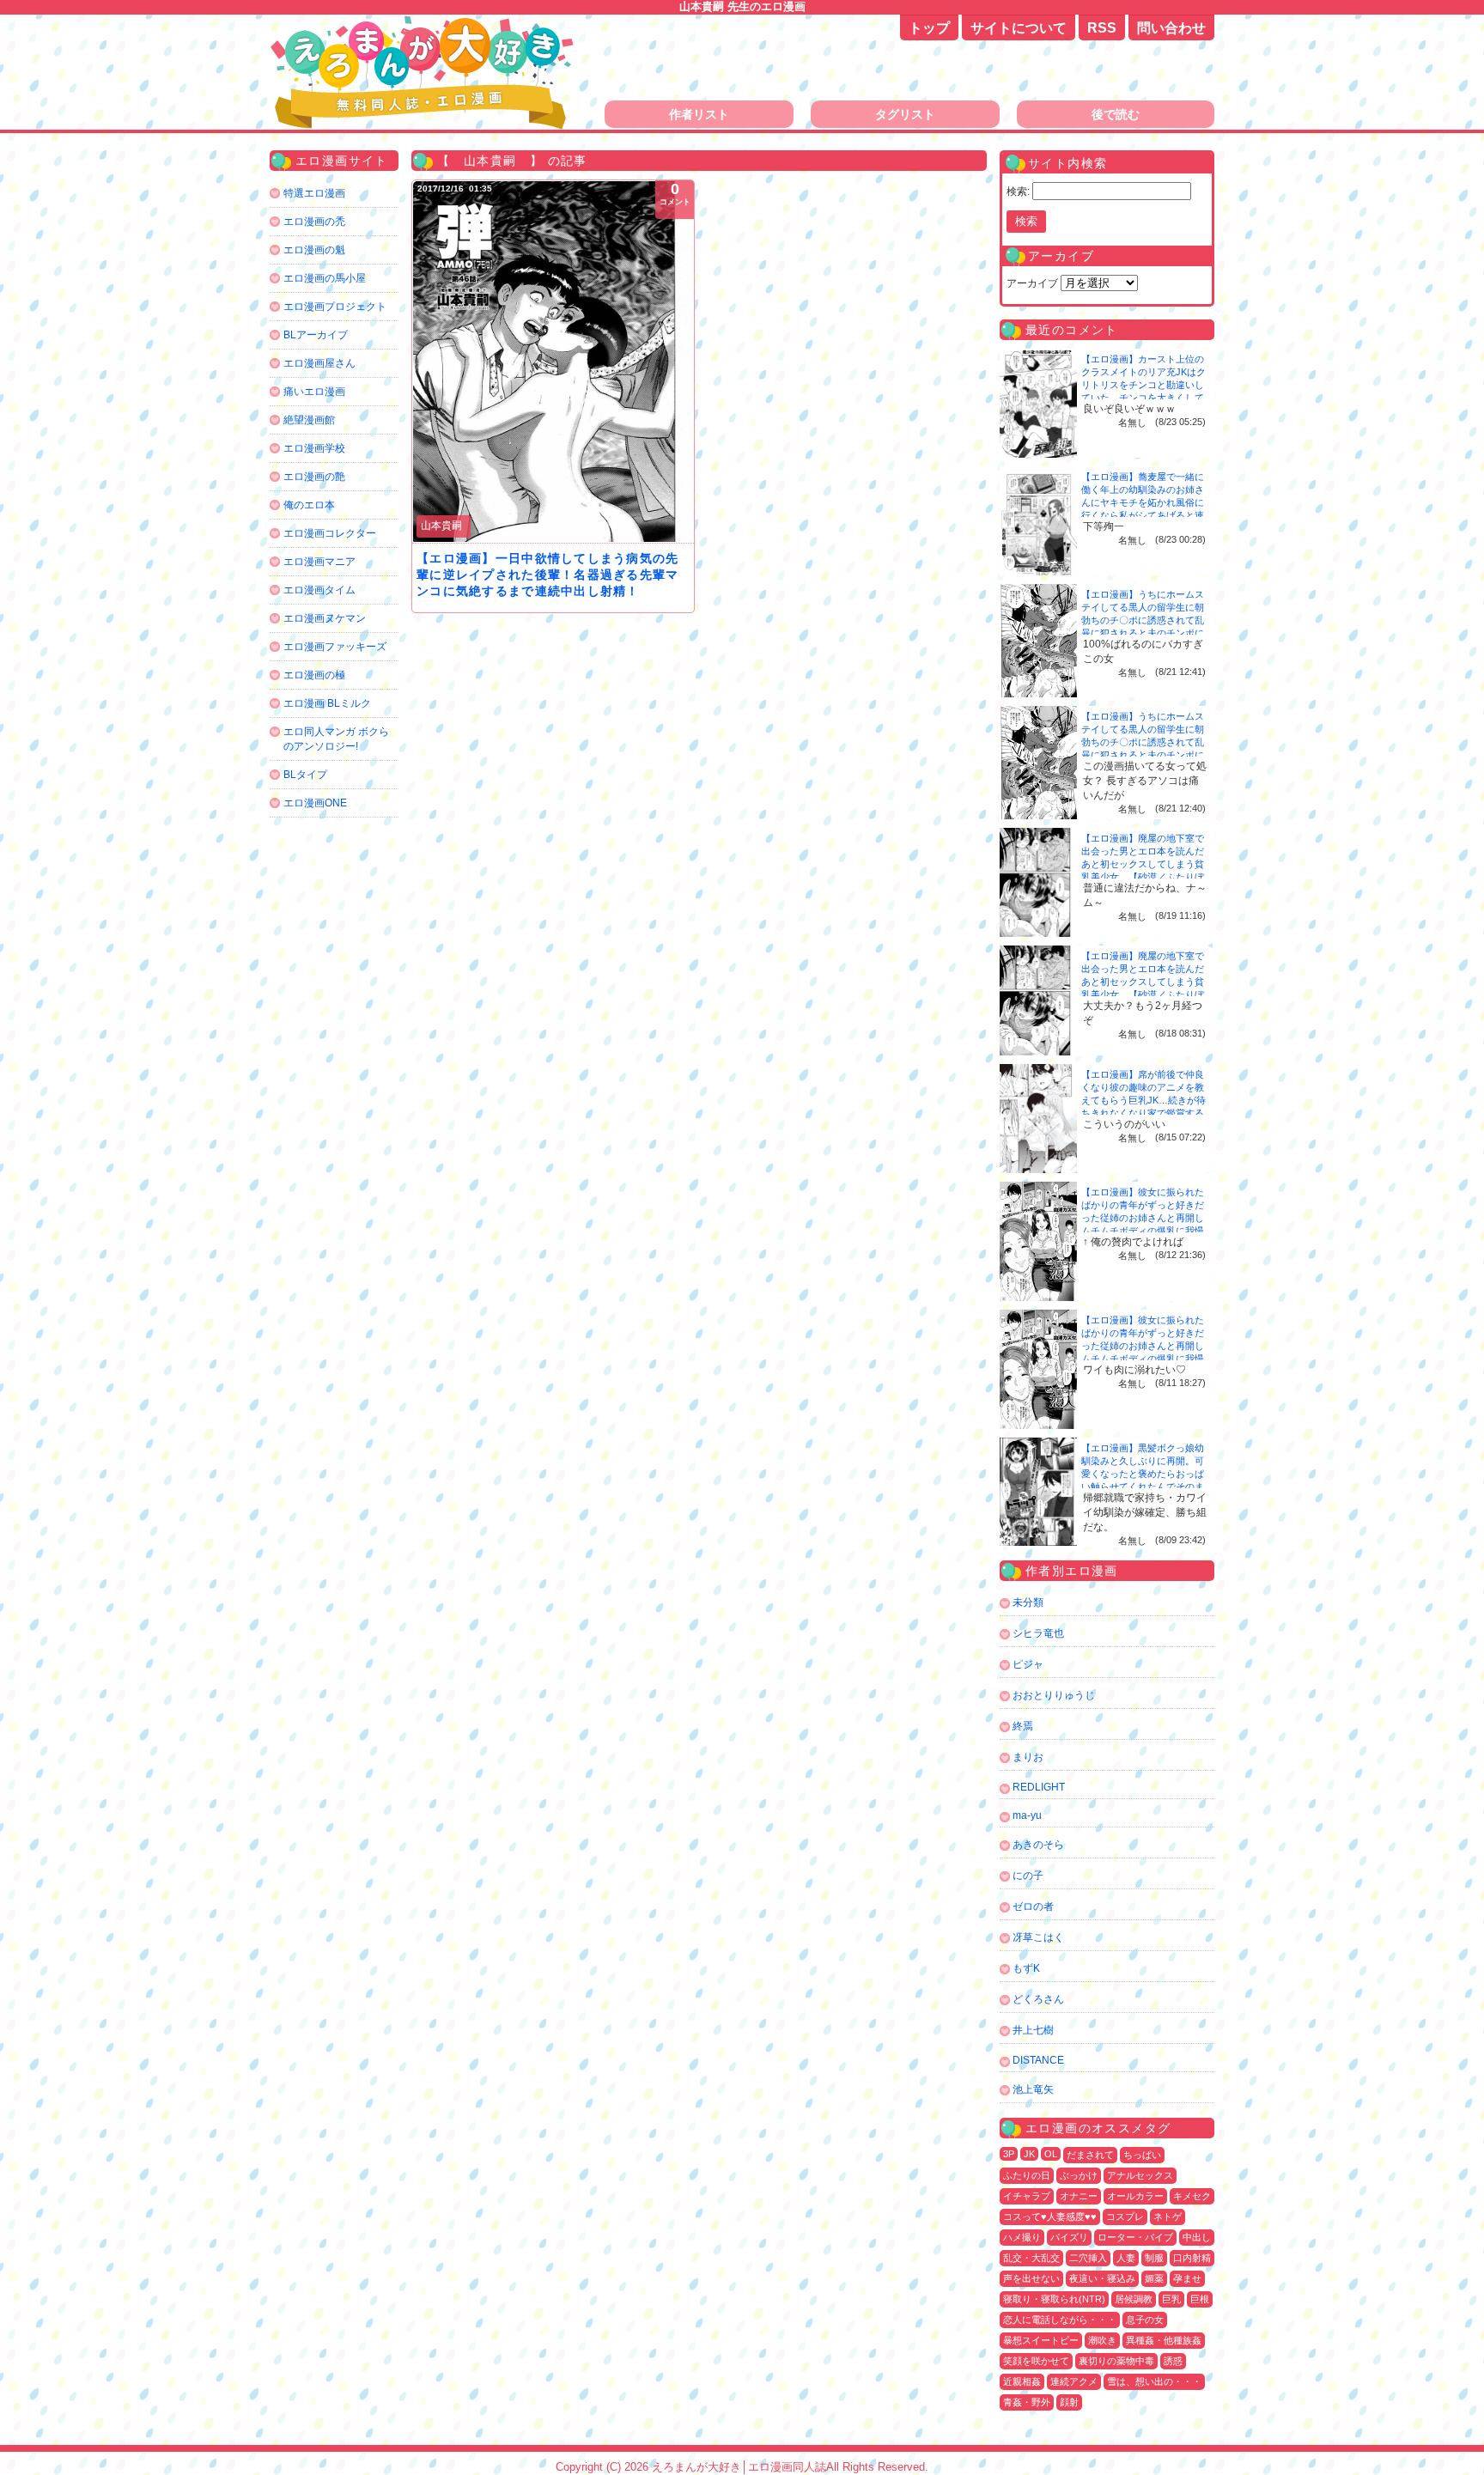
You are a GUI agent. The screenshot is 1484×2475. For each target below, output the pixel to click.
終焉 (1023, 1726)
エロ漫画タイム (319, 590)
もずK (1026, 1968)
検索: (1018, 192)
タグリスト (905, 114)
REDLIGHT (1039, 1787)
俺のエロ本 (309, 505)
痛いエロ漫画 (314, 392)
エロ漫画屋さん (319, 363)
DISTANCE (1038, 2060)
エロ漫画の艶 (314, 477)
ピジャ (1028, 1664)
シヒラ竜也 (1038, 1633)
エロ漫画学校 (314, 448)
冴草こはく (1038, 1937)
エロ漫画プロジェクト (335, 307)
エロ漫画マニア (319, 562)
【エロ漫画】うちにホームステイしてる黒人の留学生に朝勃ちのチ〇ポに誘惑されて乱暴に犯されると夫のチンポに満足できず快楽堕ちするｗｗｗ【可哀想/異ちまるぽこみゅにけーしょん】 (1144, 633)
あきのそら (1038, 1845)
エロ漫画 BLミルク (327, 703)
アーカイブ (1032, 283)
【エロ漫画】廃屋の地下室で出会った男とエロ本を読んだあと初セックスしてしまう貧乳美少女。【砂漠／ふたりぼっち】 (1143, 864)
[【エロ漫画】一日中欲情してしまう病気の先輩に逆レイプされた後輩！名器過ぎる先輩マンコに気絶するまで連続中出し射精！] (553, 362)
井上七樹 (1033, 2030)
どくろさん (1038, 1999)
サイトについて (1019, 28)
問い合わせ (1171, 28)
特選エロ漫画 (314, 193)
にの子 (1028, 1876)
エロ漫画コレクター (330, 533)
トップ (929, 28)
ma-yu (1027, 1815)
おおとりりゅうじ (1054, 1695)
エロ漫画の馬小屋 (325, 278)
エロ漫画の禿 (314, 222)
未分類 (1028, 1602)
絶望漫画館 (309, 420)
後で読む (1116, 114)
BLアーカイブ (316, 335)
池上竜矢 (1033, 2089)
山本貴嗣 (441, 526)
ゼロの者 (1033, 1906)
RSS (1102, 28)
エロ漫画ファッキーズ (335, 647)
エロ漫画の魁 (314, 250)
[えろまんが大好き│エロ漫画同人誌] (424, 24)
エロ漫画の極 (314, 675)
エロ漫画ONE (315, 803)
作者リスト (699, 114)
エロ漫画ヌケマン (325, 618)
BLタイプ (305, 775)
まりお (1028, 1757)
